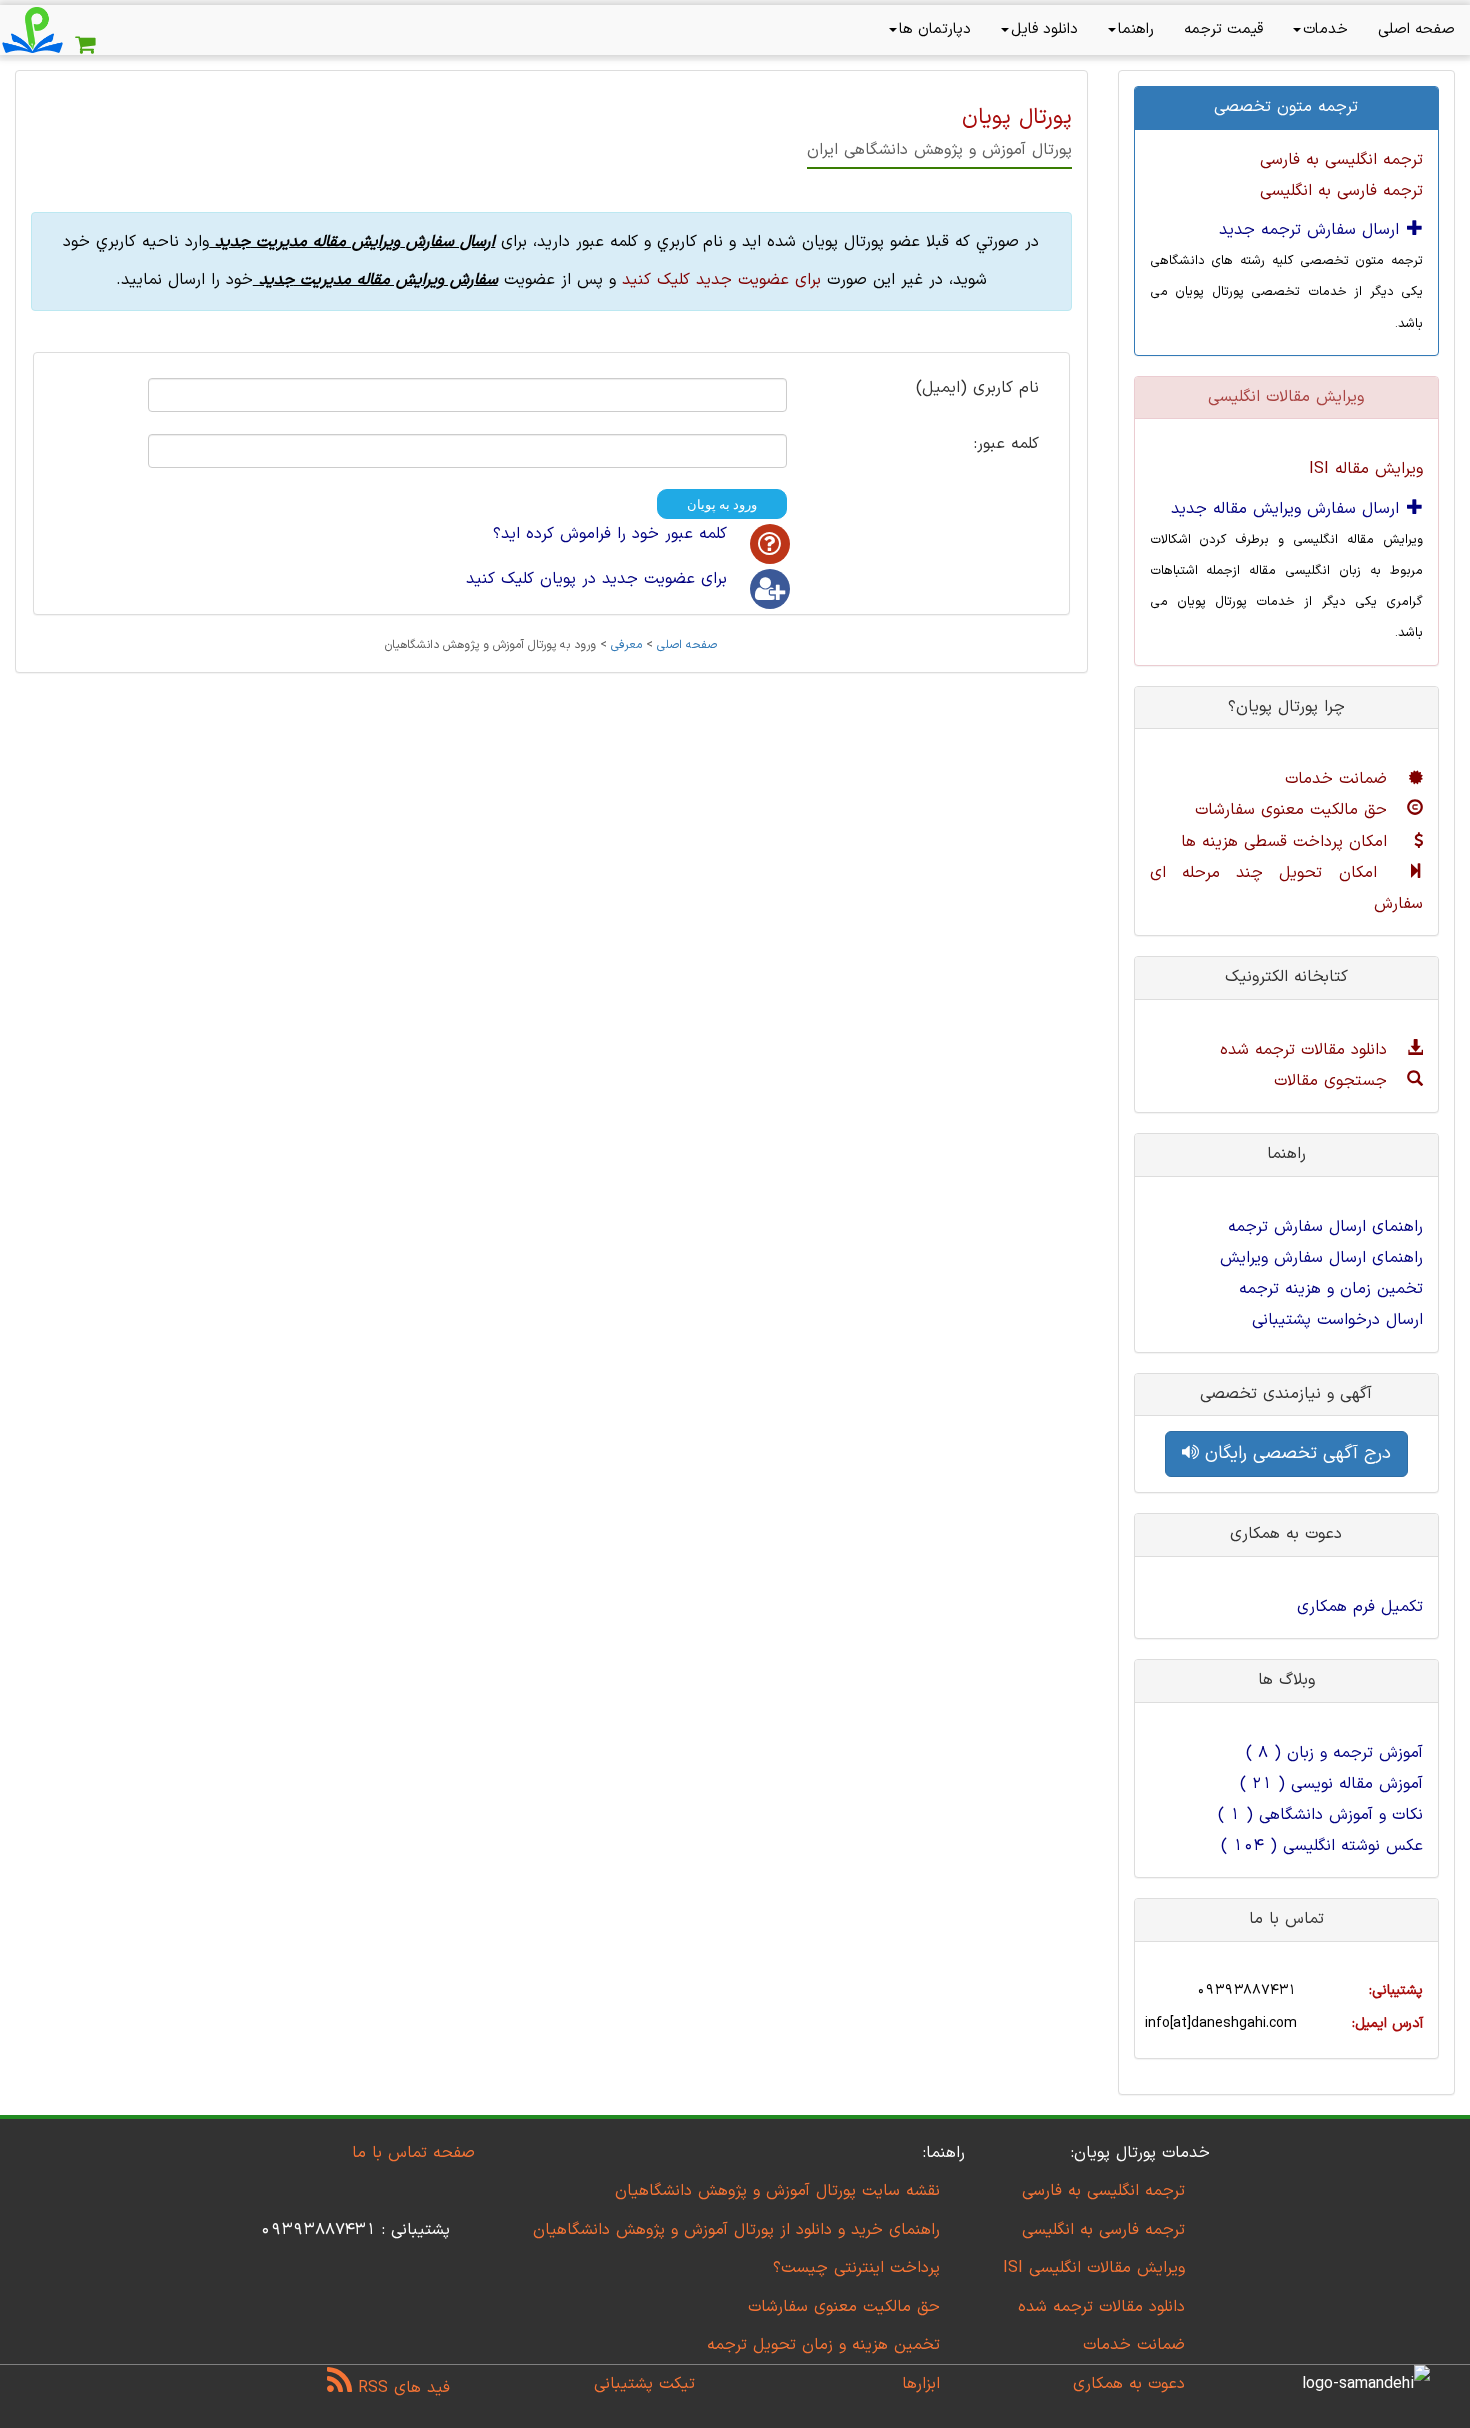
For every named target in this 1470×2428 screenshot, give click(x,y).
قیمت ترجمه (1223, 29)
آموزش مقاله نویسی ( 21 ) (1331, 1784)
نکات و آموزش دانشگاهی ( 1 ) (1320, 1815)
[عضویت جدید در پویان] (770, 589)
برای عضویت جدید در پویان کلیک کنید (596, 579)
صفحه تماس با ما (413, 2153)
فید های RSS (401, 2388)
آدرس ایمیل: (1387, 2023)
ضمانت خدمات (1339, 779)
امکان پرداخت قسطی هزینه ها (1287, 842)
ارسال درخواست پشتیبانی (1337, 1320)
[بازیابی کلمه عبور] (770, 544)
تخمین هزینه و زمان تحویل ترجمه (823, 2345)
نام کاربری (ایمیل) (977, 389)
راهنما (1136, 29)
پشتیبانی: (1396, 1990)
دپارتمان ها (935, 29)
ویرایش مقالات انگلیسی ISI (1094, 2268)
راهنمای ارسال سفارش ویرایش (1321, 1258)
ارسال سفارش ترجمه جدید (1312, 230)
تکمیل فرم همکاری (1360, 1607)
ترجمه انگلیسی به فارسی (1341, 160)
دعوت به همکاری (1129, 2384)
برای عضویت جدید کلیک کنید (721, 280)
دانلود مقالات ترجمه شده (1306, 1050)
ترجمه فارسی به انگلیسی (1341, 191)
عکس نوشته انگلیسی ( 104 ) (1322, 1846)
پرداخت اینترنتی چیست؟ (856, 2268)
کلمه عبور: (1006, 445)
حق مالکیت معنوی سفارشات (1294, 810)
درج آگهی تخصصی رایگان (1295, 1453)
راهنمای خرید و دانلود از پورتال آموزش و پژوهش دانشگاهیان (736, 2230)
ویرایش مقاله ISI (1366, 469)
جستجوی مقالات (1333, 1081)
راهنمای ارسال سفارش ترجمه (1325, 1227)
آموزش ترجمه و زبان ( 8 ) (1334, 1753)
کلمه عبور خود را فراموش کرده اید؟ (610, 534)
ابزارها (921, 2384)
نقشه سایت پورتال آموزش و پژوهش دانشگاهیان (777, 2191)
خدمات (1325, 29)
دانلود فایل (1044, 29)
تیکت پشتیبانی (644, 2384)
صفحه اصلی (1416, 29)
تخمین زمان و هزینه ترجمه (1331, 1289)
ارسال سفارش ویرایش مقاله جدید (1288, 509)
